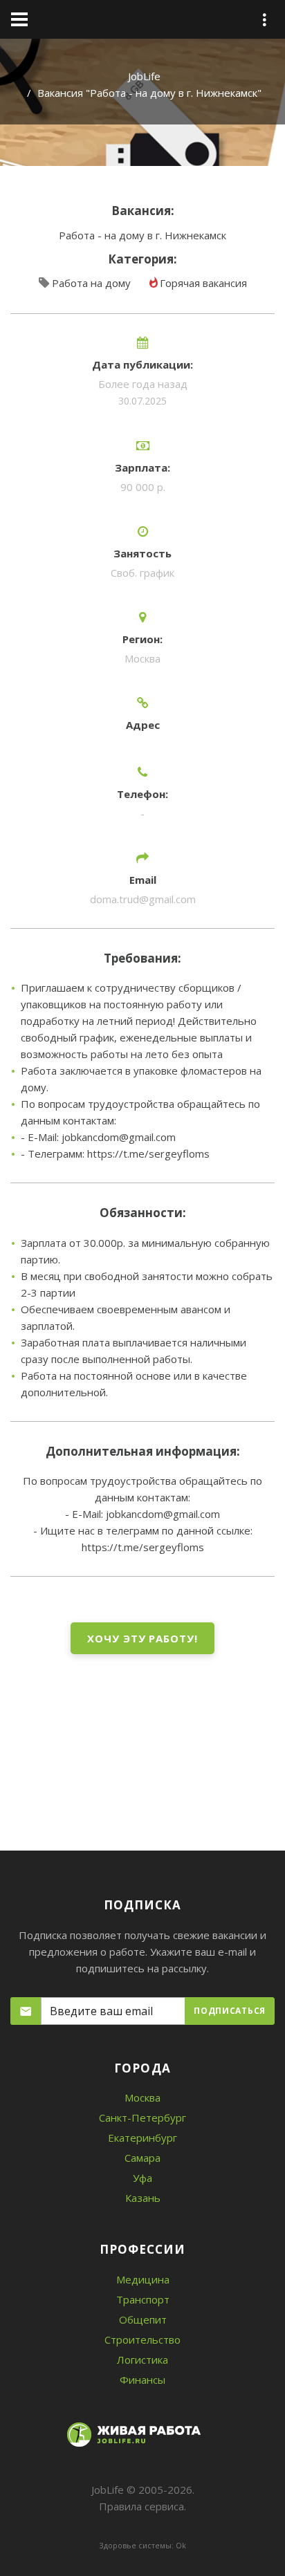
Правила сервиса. (142, 2506)
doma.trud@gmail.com (143, 899)
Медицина (143, 2279)
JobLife (144, 76)
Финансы (142, 2380)
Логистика (142, 2360)
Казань (143, 2198)
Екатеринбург (142, 2138)
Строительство (142, 2339)
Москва (142, 2097)
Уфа (142, 2178)
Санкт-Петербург (142, 2118)
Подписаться (230, 2011)
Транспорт (143, 2299)
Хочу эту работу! (142, 1638)
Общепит (143, 2319)
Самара (142, 2158)
